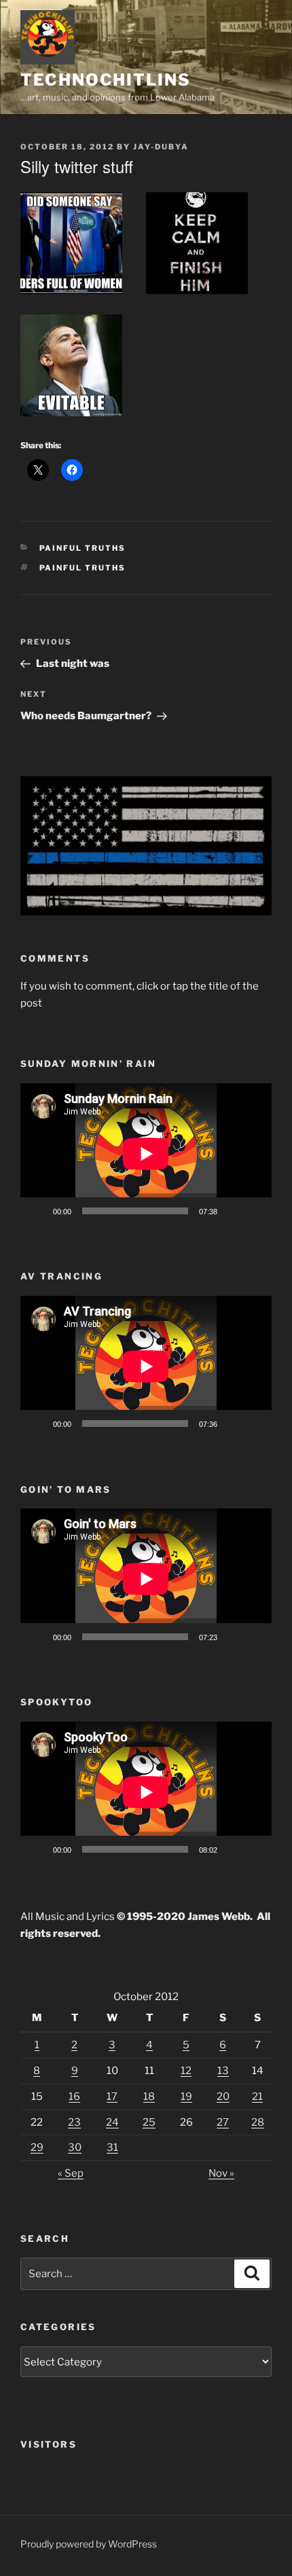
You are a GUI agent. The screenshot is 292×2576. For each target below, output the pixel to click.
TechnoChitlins (106, 80)
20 (223, 2097)
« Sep (71, 2173)
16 (74, 2097)
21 (257, 2097)
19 (186, 2097)
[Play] (38, 1211)
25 (149, 2122)
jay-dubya (161, 147)
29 (37, 2147)
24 (112, 2122)
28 (258, 2122)
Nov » (221, 2173)
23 (74, 2122)
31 (112, 2147)
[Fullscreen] (254, 1211)
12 (186, 2071)
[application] (146, 1154)
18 (149, 2097)
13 (223, 2071)
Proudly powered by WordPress (89, 2544)
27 (223, 2122)
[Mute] (232, 1211)
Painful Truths (83, 548)
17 (112, 2097)
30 (75, 2147)
